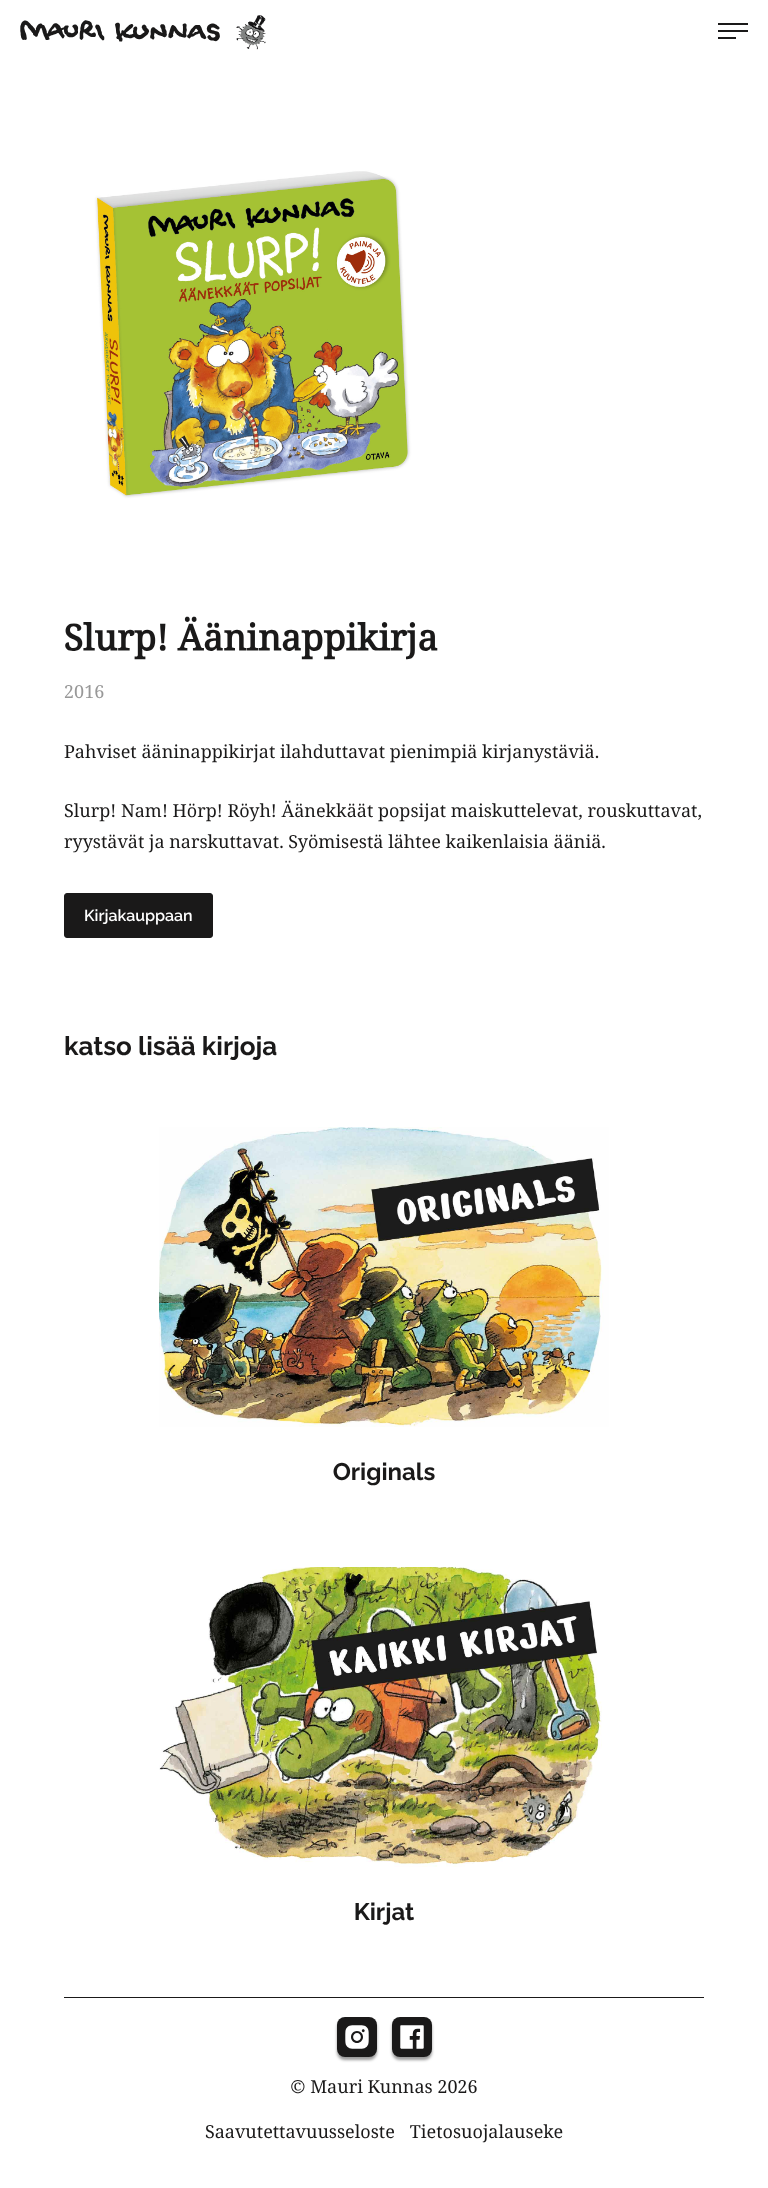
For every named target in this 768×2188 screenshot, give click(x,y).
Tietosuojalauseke (486, 2132)
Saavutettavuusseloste (300, 2132)
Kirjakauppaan (138, 915)
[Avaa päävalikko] (733, 31)
